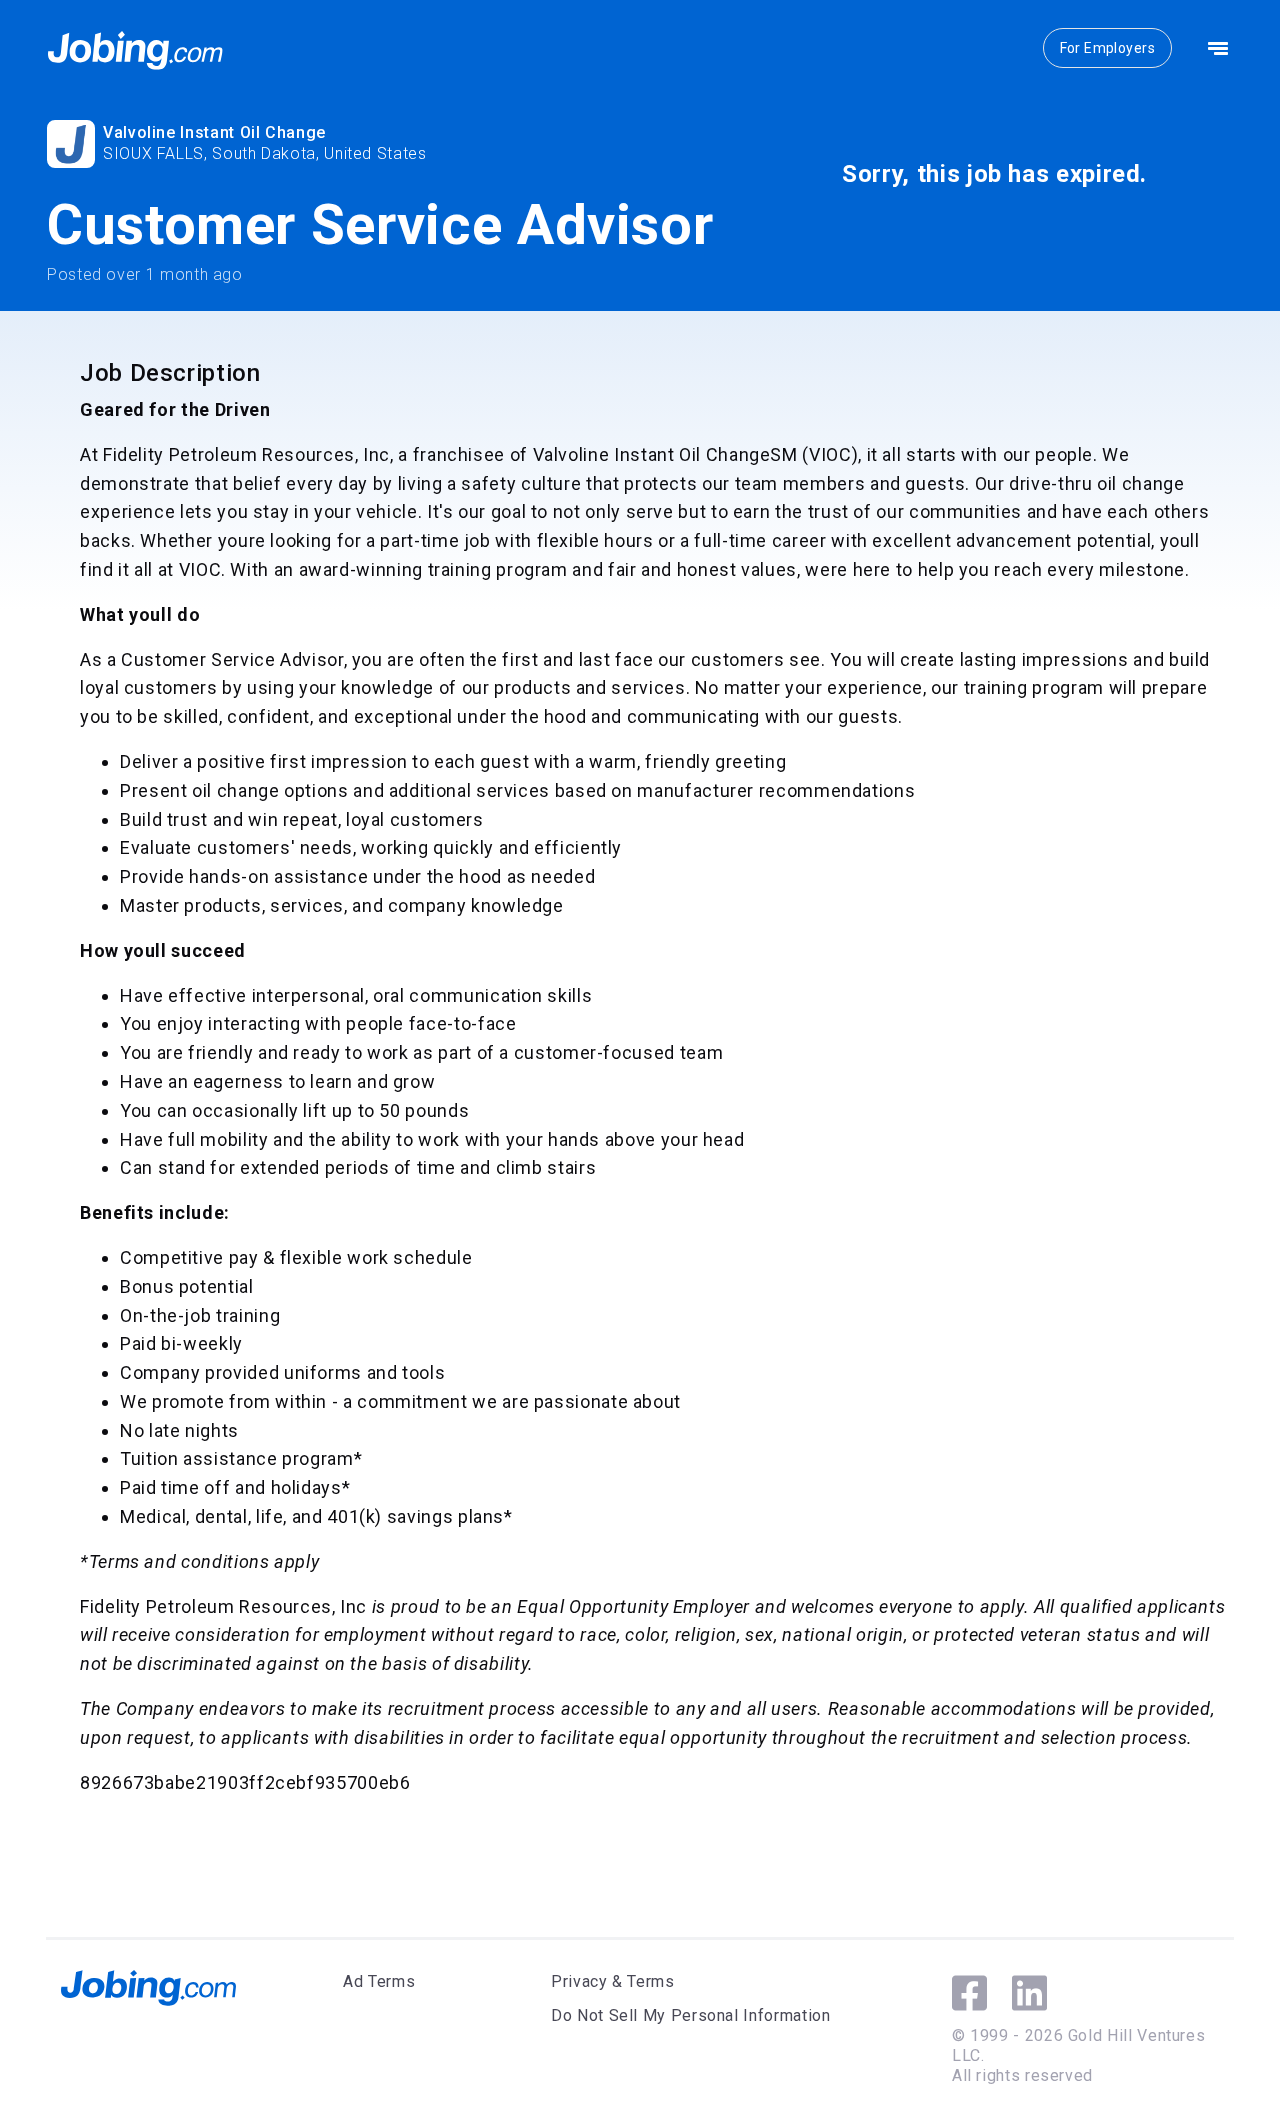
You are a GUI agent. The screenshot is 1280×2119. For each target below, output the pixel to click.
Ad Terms (379, 1981)
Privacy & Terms (613, 1981)
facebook (969, 1993)
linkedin (1029, 1993)
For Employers (1107, 48)
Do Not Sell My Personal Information (690, 2015)
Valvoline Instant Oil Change (214, 132)
